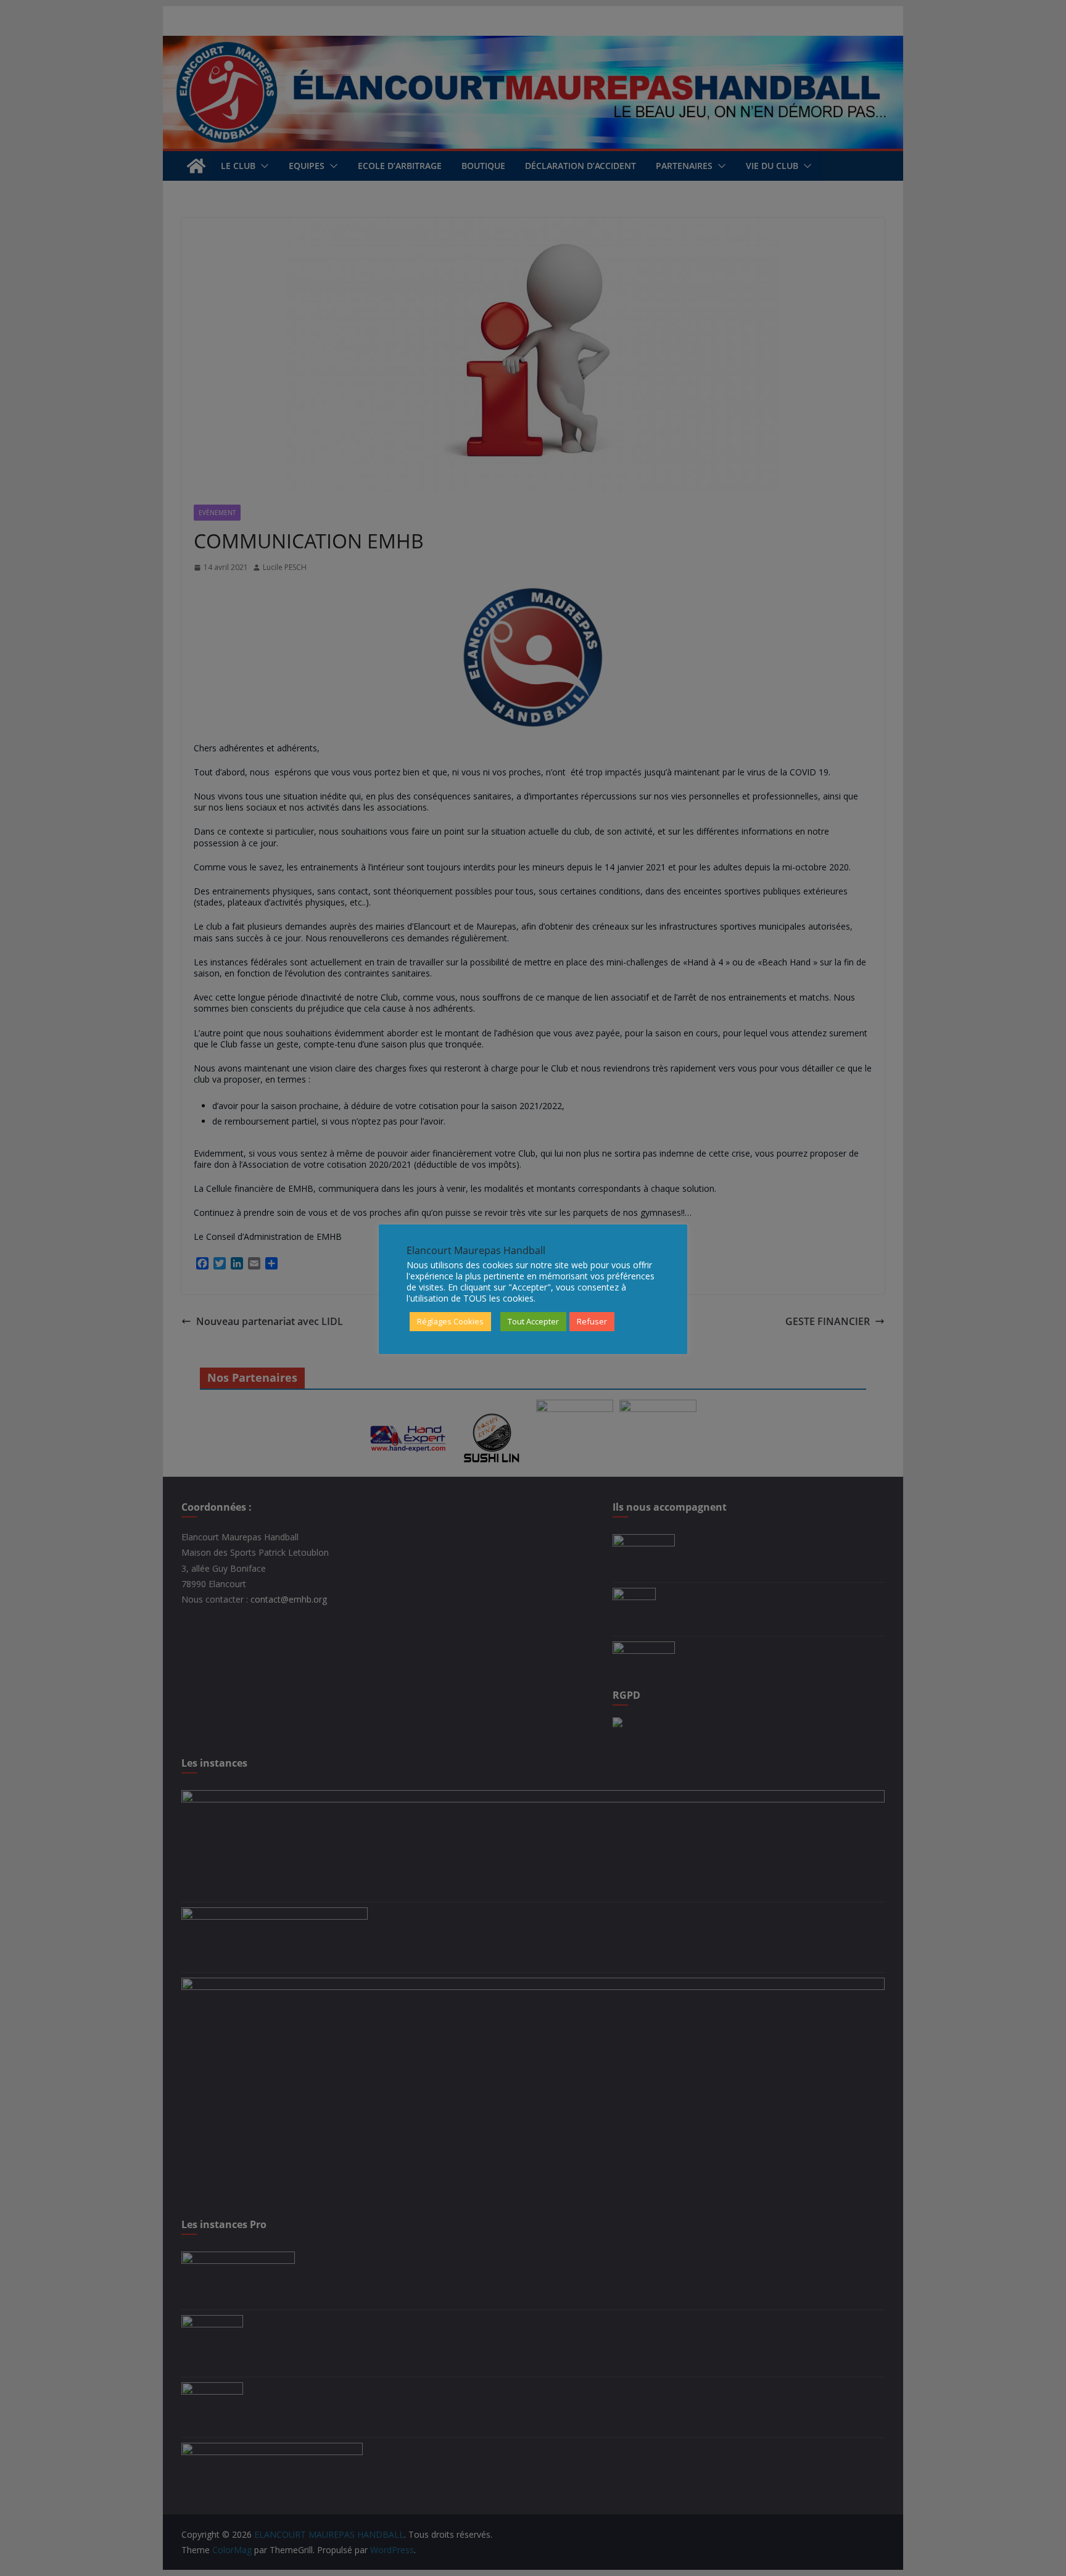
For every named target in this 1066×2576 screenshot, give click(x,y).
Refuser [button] (592, 1321)
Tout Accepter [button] (533, 1321)
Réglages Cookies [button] (450, 1321)
